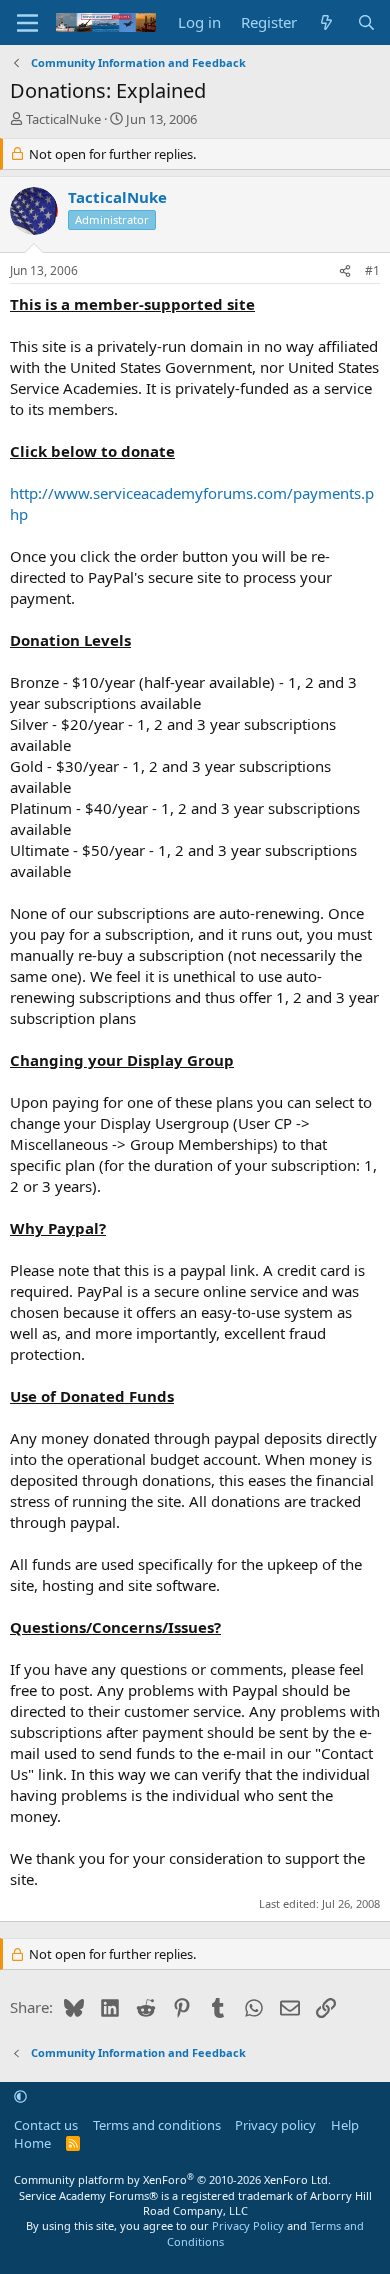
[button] (20, 2097)
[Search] (366, 22)
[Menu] (27, 23)
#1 (372, 270)
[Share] (345, 271)
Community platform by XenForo (172, 2179)
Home (32, 2143)
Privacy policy (275, 2125)
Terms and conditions (157, 2125)
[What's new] (326, 22)
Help (345, 2125)
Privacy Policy (248, 2225)
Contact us (46, 2125)
